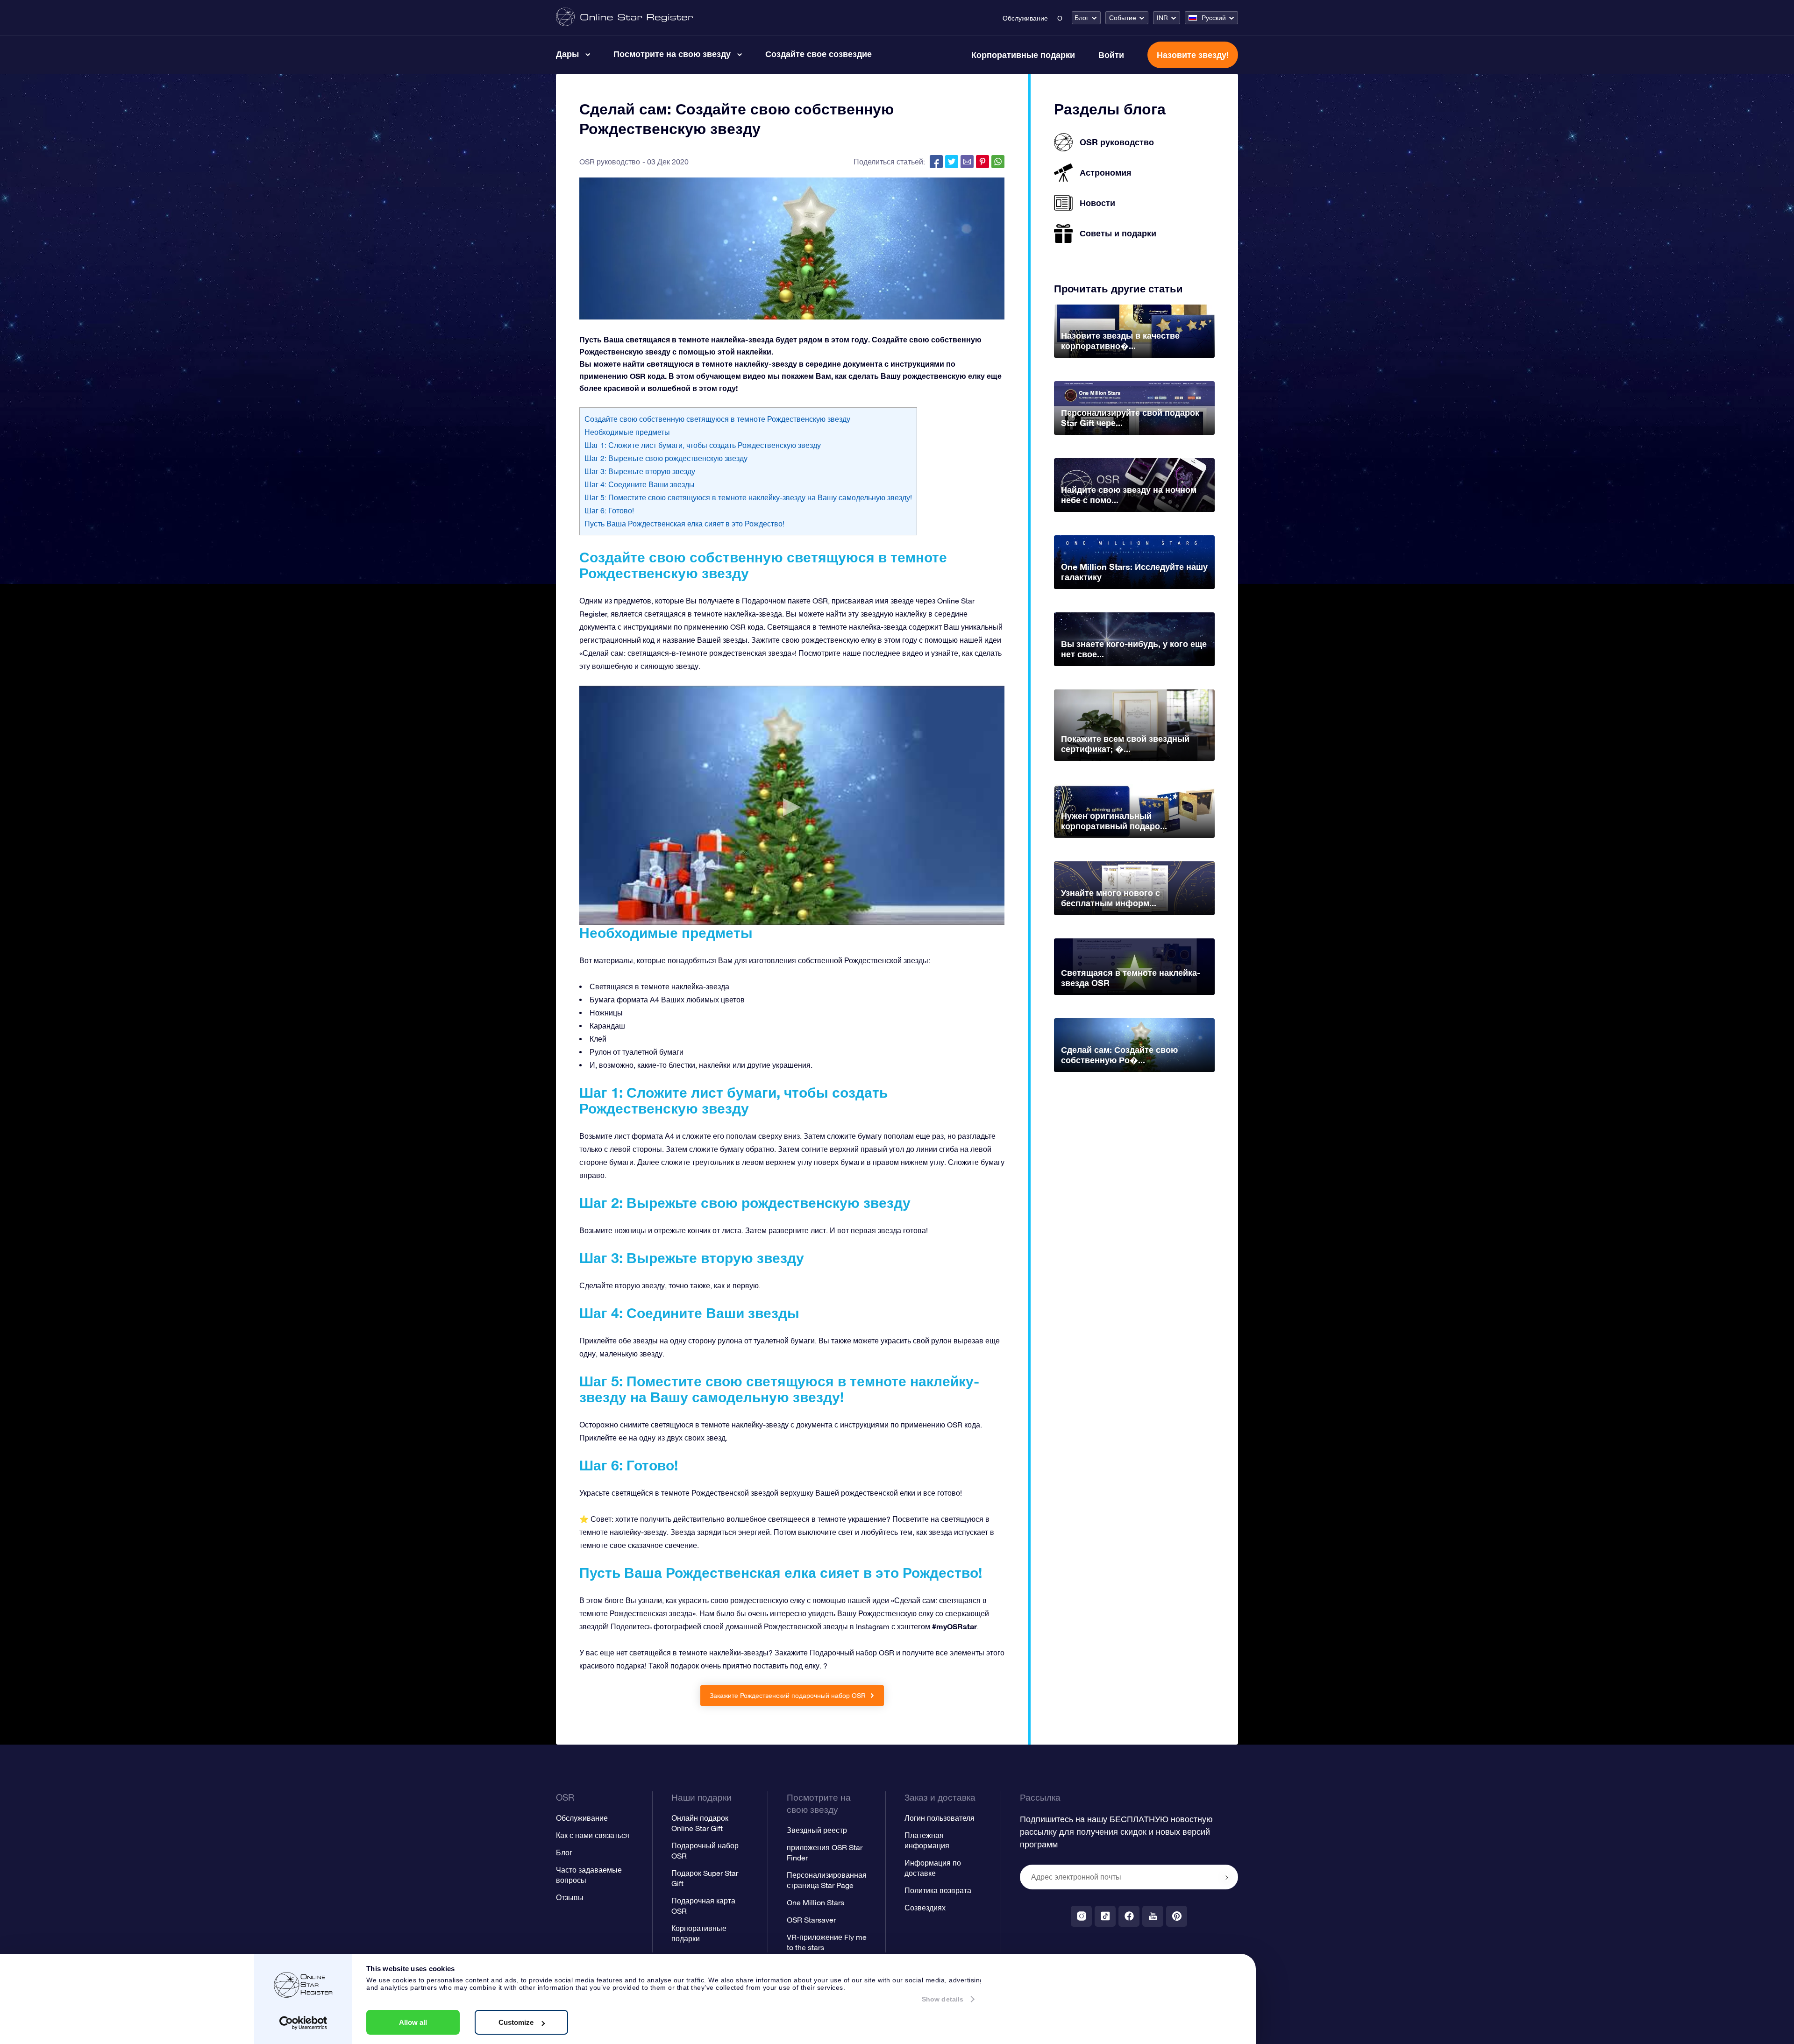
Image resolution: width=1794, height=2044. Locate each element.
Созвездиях (925, 1908)
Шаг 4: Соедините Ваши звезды (640, 484)
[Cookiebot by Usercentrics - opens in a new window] (303, 2023)
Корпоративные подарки (1023, 55)
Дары (567, 54)
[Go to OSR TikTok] (1105, 1916)
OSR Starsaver (811, 1920)
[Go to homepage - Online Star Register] (624, 18)
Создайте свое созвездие (819, 54)
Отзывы (570, 1897)
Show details (943, 1999)
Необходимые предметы (627, 432)
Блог (1082, 18)
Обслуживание (1025, 18)
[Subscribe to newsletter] (1227, 1878)
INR (1162, 18)
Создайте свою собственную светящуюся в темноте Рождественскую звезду (717, 419)
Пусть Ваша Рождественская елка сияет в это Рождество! (684, 524)
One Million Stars (815, 1902)
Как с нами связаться (593, 1835)
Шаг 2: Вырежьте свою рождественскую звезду (666, 458)
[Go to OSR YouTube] (1153, 1916)
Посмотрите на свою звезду (672, 54)
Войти (1111, 55)
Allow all (413, 2022)
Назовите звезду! (1193, 55)
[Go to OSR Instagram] (1081, 1916)
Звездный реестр (817, 1830)
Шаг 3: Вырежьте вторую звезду (640, 471)
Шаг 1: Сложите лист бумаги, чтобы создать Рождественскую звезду (703, 445)
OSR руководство (610, 162)
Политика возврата (938, 1890)
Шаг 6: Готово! (609, 511)
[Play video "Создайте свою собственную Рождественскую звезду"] (792, 805)
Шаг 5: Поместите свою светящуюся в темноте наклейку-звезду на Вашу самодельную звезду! (748, 497)
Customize (516, 2022)
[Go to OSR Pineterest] (1177, 1916)
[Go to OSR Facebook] (1129, 1916)
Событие (1123, 18)
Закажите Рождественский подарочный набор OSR (789, 1696)
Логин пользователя (940, 1818)
